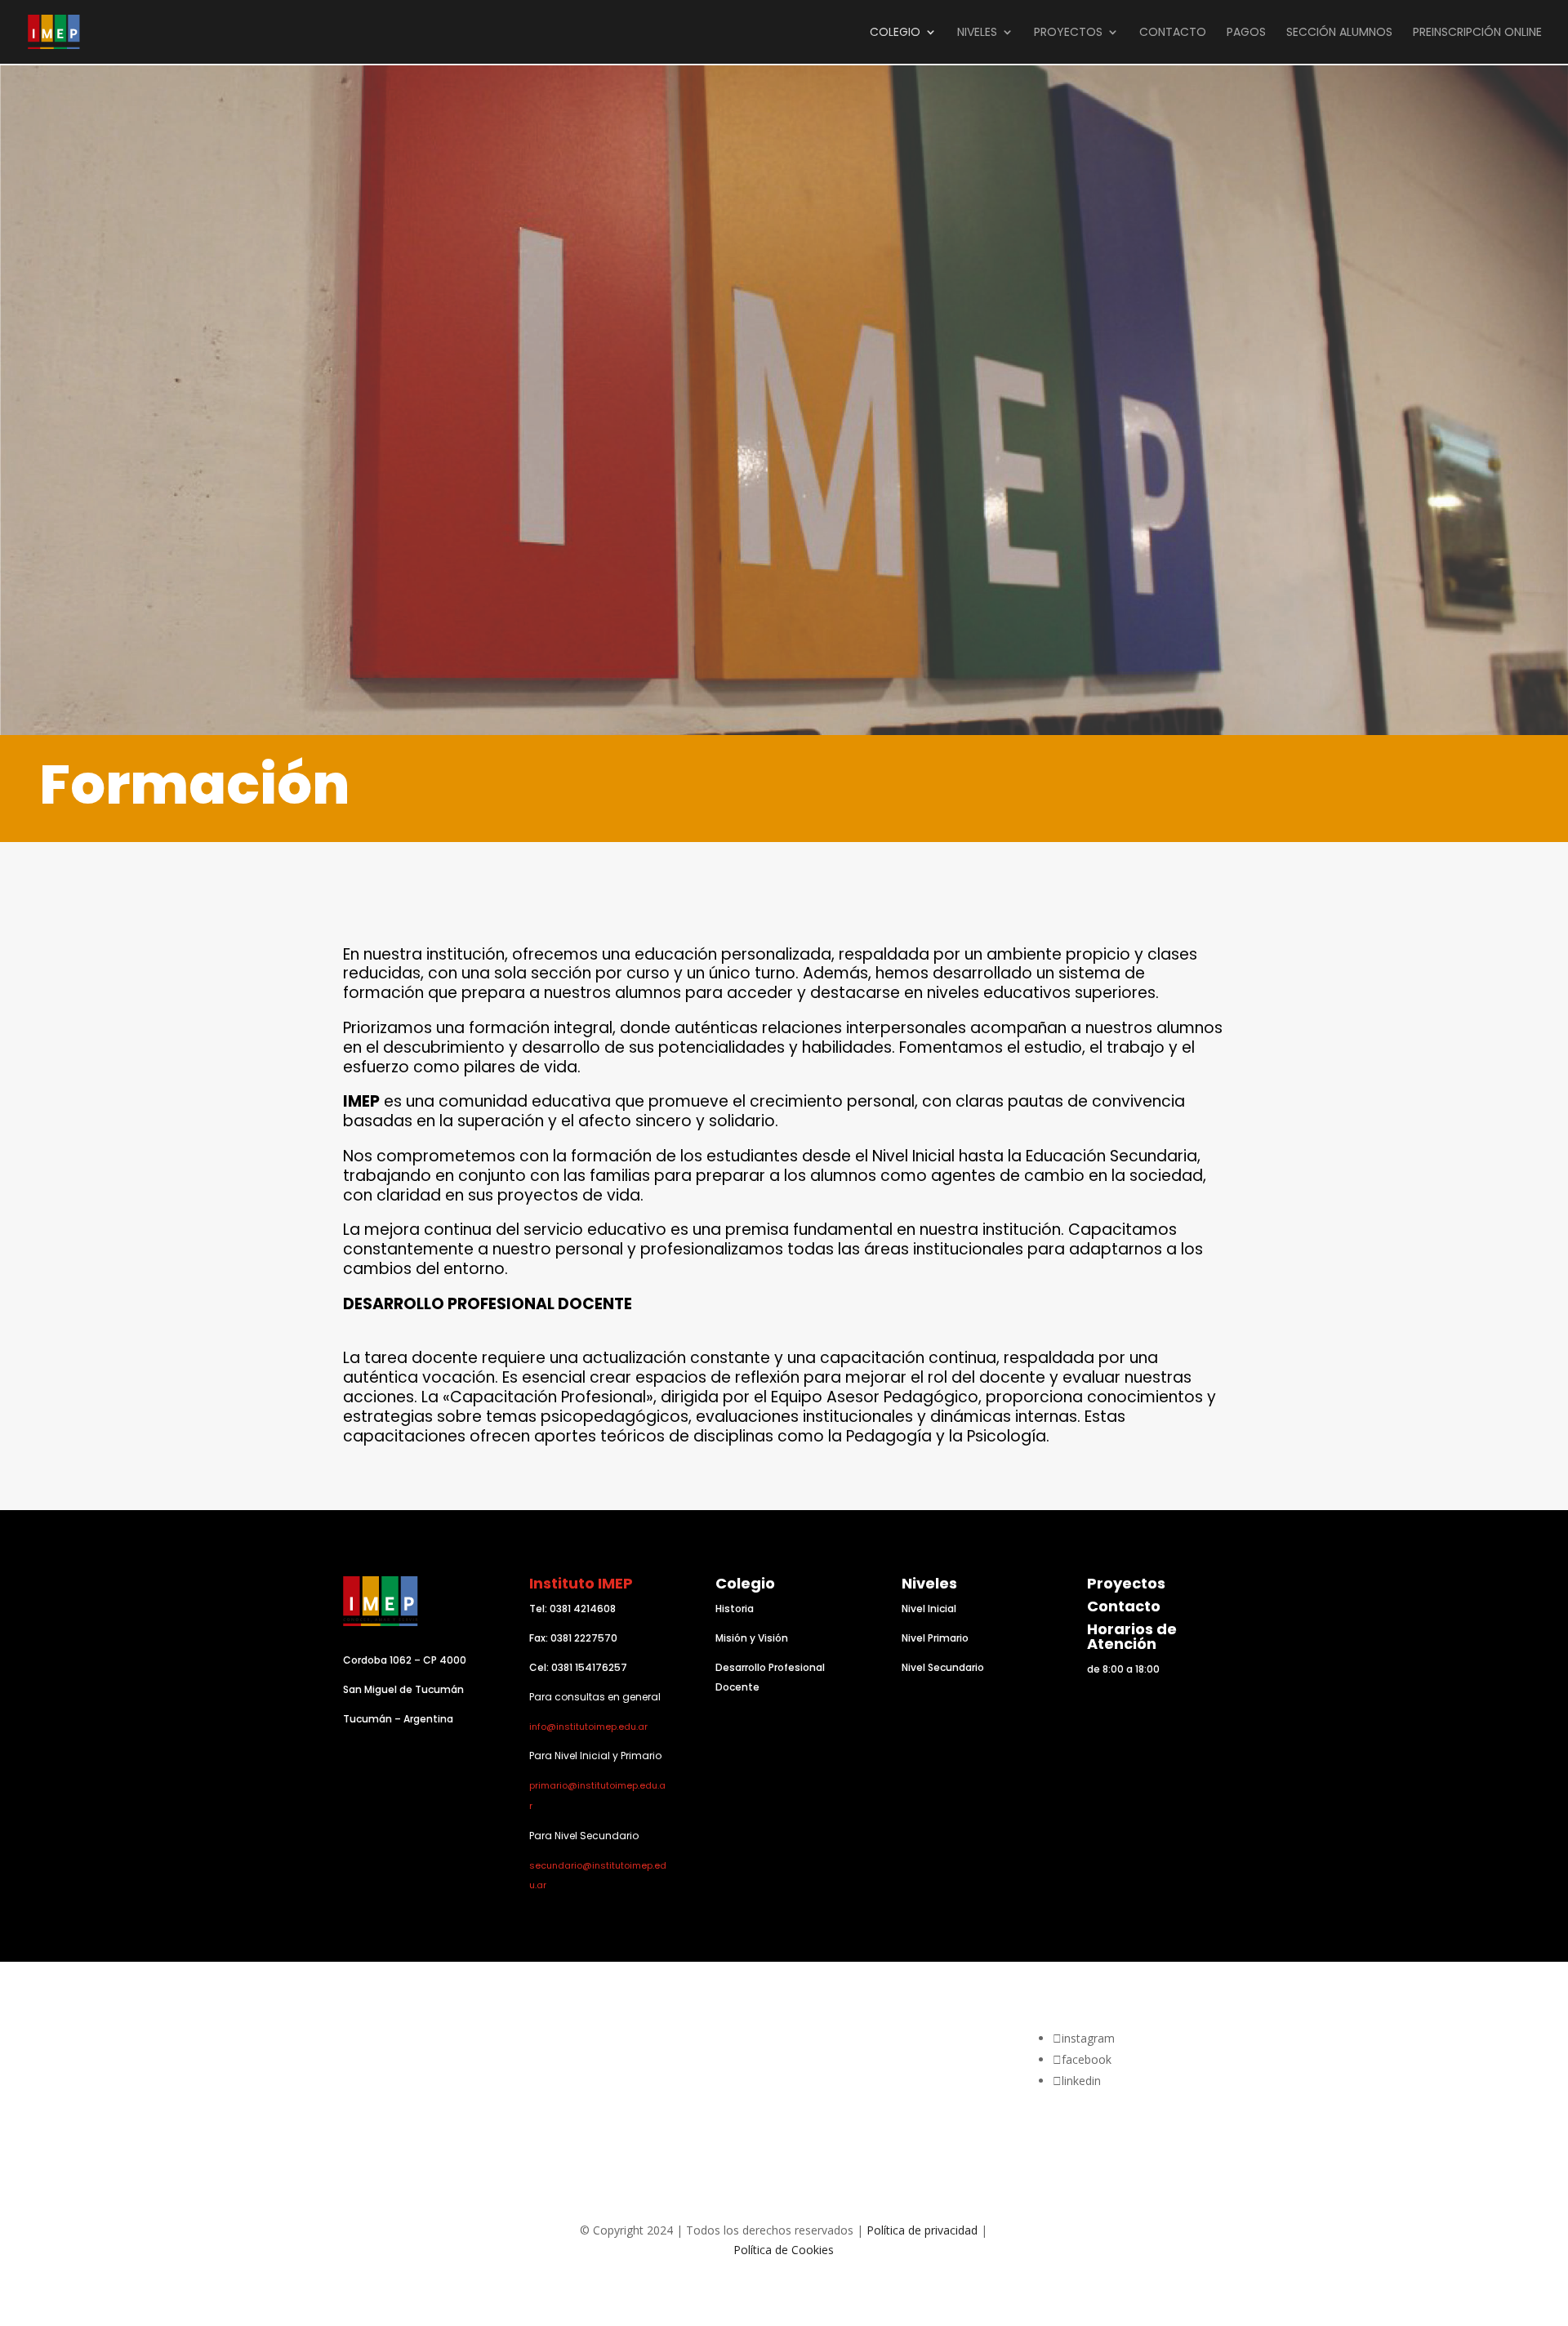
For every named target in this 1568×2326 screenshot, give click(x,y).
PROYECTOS (1068, 33)
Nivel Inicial (929, 1609)
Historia (735, 1609)
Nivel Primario (935, 1638)
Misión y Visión (752, 1638)
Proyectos (1126, 1583)
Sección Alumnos (1339, 33)
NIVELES (977, 33)
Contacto (1124, 1606)
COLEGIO (895, 33)
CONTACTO (1173, 33)
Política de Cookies (784, 2250)
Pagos (1246, 33)
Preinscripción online (1477, 33)
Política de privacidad (922, 2230)
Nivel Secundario (943, 1667)
